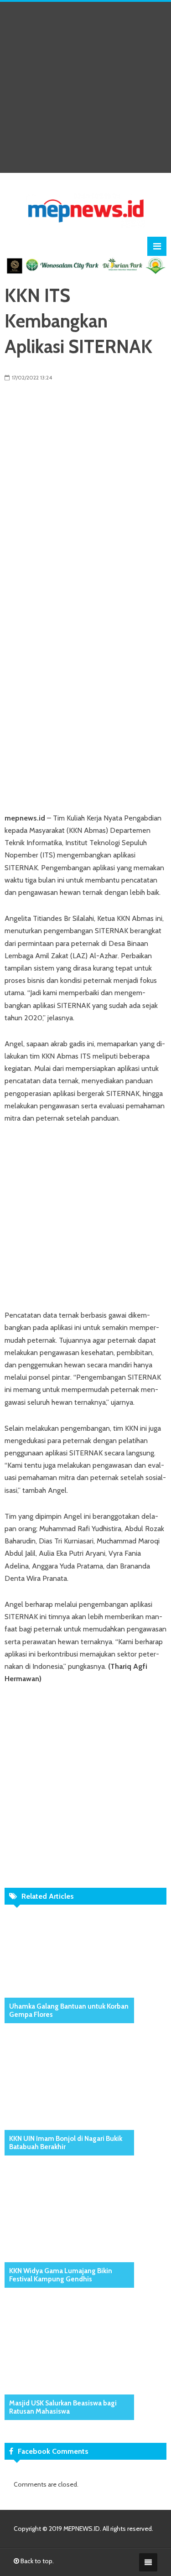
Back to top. (36, 2561)
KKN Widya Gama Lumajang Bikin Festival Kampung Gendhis (61, 2275)
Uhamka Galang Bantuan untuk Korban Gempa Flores (69, 2010)
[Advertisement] (85, 87)
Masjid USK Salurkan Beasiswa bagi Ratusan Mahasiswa (63, 2407)
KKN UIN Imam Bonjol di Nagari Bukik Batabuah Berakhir (66, 2143)
